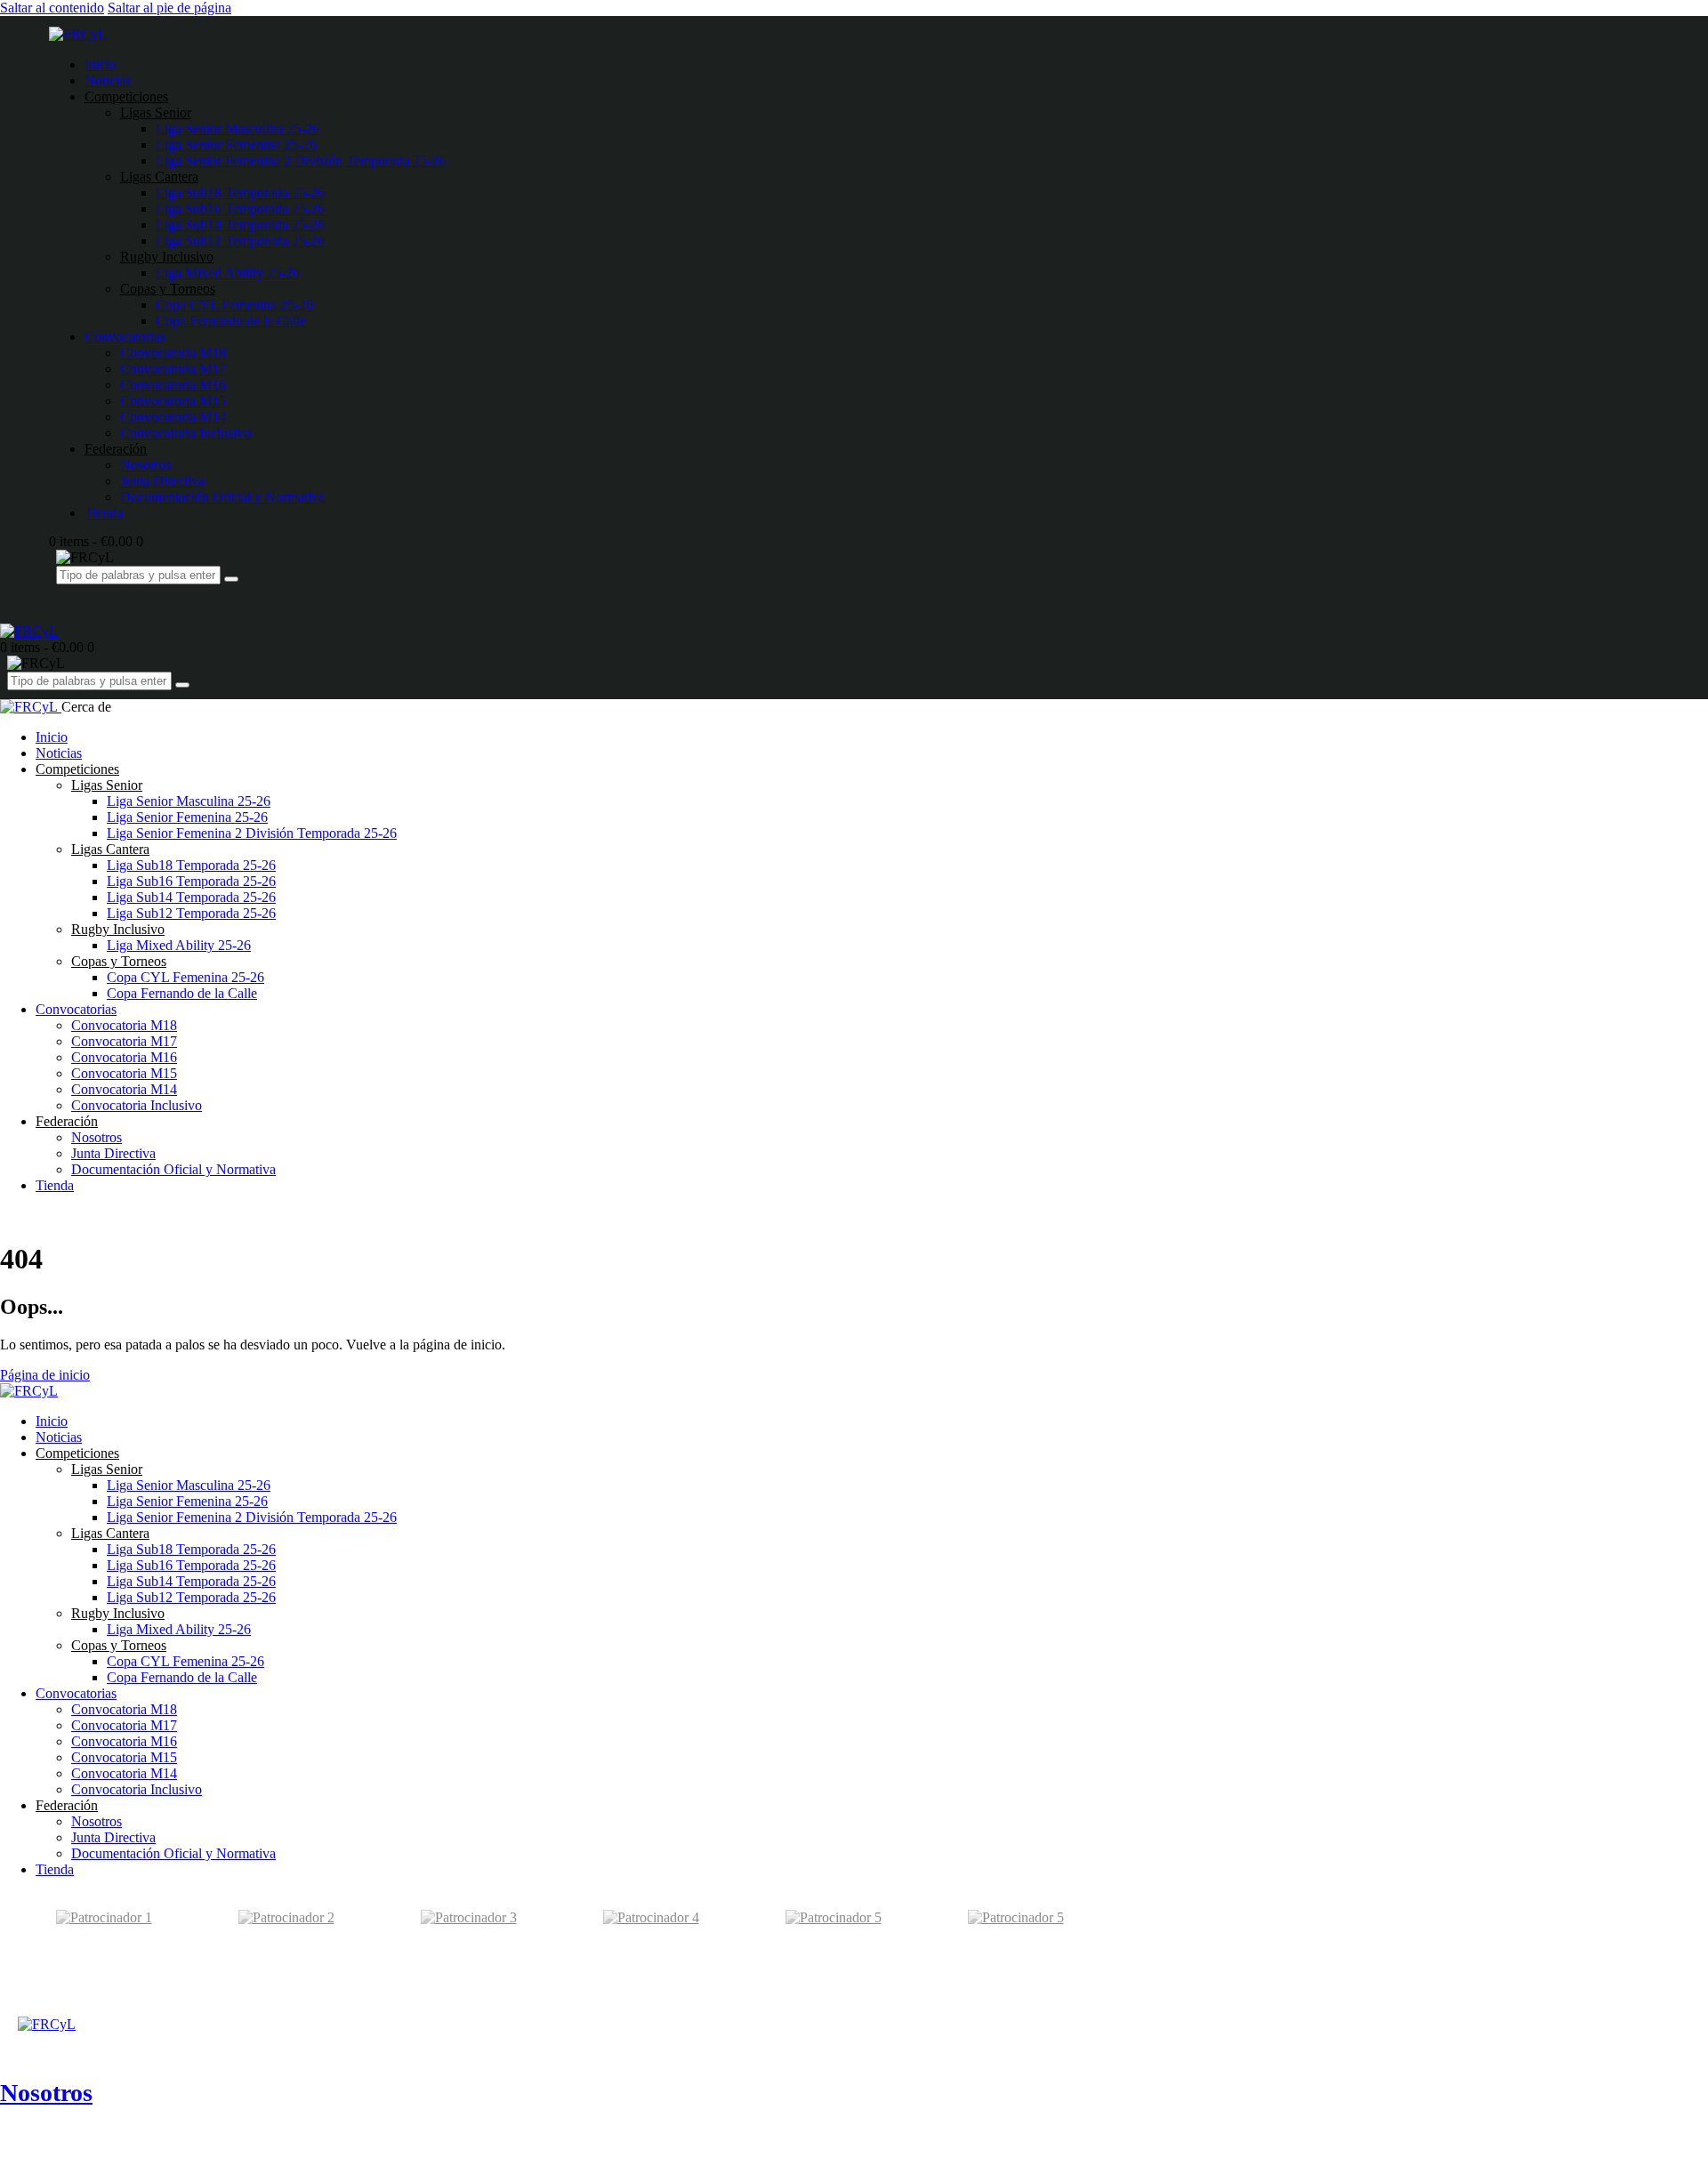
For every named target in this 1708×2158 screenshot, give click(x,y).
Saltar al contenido (52, 8)
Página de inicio (45, 1375)
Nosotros (46, 2093)
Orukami (130, 2013)
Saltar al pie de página (169, 8)
